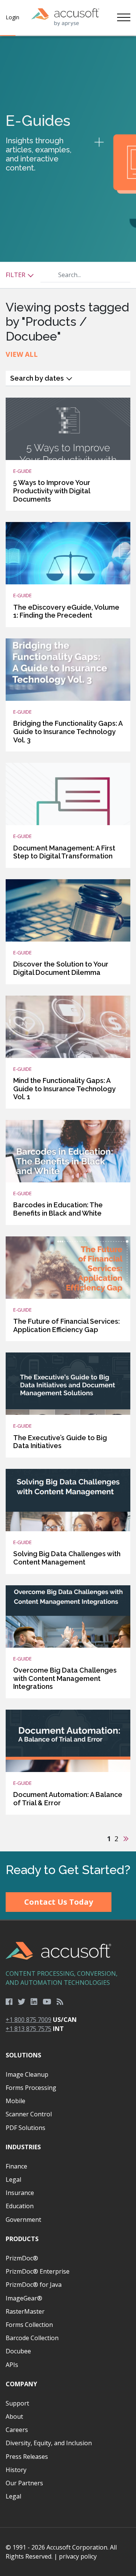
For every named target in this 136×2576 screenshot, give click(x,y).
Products (22, 2239)
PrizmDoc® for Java (34, 2285)
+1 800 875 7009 (29, 2020)
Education (20, 2206)
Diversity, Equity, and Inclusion (49, 2443)
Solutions (23, 2055)
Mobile (15, 2101)
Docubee (18, 2351)
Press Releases (27, 2457)
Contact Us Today (59, 1902)
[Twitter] (22, 2002)
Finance (16, 2166)
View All (22, 354)
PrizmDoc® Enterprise (38, 2271)
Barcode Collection (32, 2338)
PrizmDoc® (22, 2258)
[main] (68, 944)
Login (12, 17)
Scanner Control (29, 2114)
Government (23, 2220)
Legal (13, 2179)
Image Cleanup (27, 2074)
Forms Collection (29, 2325)
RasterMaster (25, 2311)
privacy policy (78, 2556)
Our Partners (24, 2483)
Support (17, 2403)
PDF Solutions (25, 2128)
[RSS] (60, 2002)
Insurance (20, 2193)
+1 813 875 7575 (29, 2029)
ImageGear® (24, 2298)
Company (21, 2384)
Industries (23, 2147)
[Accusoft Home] (65, 17)
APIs (12, 2365)
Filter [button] (16, 275)
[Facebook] (9, 2002)
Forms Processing (31, 2088)
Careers (17, 2430)
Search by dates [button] (38, 378)
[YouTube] (47, 2002)
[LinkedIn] (34, 2002)
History (16, 2470)
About (14, 2416)
